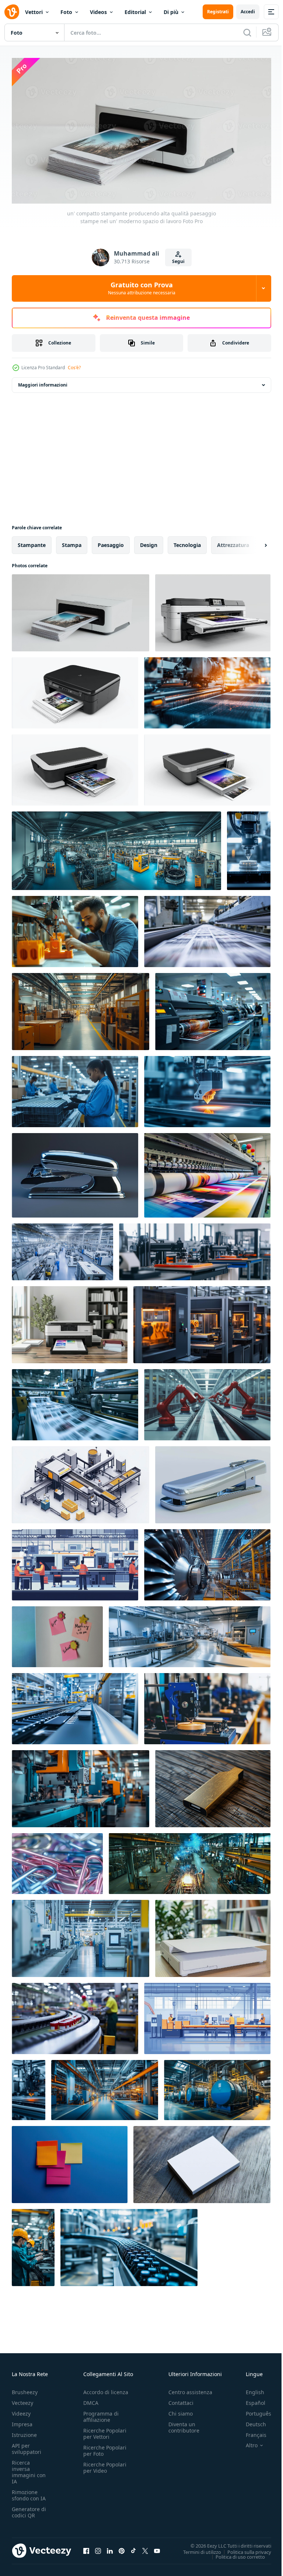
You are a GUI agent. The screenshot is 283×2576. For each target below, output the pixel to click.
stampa (72, 542)
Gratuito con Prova (142, 288)
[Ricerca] (247, 32)
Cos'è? (74, 368)
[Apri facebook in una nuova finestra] (86, 2548)
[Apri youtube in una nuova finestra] (157, 2548)
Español (250, 2400)
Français (251, 2432)
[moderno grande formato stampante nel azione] (207, 1172)
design (149, 542)
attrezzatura (233, 542)
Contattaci (181, 2400)
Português (253, 2411)
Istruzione (24, 2432)
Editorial (135, 12)
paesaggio (111, 542)
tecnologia (187, 542)
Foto (66, 12)
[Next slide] (254, 542)
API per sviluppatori (27, 2446)
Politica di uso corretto (235, 2554)
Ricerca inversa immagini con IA (29, 2469)
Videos (98, 12)
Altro (246, 2442)
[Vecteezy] (12, 12)
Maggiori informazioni (43, 382)
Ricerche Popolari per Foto (105, 2448)
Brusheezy (25, 2389)
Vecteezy (22, 2400)
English (249, 2389)
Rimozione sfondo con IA (29, 2492)
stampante (32, 542)
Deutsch (250, 2421)
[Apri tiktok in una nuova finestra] (133, 2548)
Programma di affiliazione (101, 2414)
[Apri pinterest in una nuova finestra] (122, 2548)
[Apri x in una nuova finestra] (145, 2548)
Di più (171, 12)
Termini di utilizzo (197, 2549)
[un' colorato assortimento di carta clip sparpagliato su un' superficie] (57, 1860)
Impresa (22, 2421)
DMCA (91, 2400)
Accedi (248, 12)
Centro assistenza (190, 2389)
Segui (178, 261)
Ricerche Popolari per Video (105, 2465)
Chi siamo (181, 2411)
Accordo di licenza (106, 2389)
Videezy (21, 2411)
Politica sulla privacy (244, 2549)
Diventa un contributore (184, 2424)
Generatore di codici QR (29, 2509)
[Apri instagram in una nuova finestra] (98, 2548)
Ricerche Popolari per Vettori (105, 2431)
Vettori (34, 12)
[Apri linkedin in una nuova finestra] (110, 2548)
